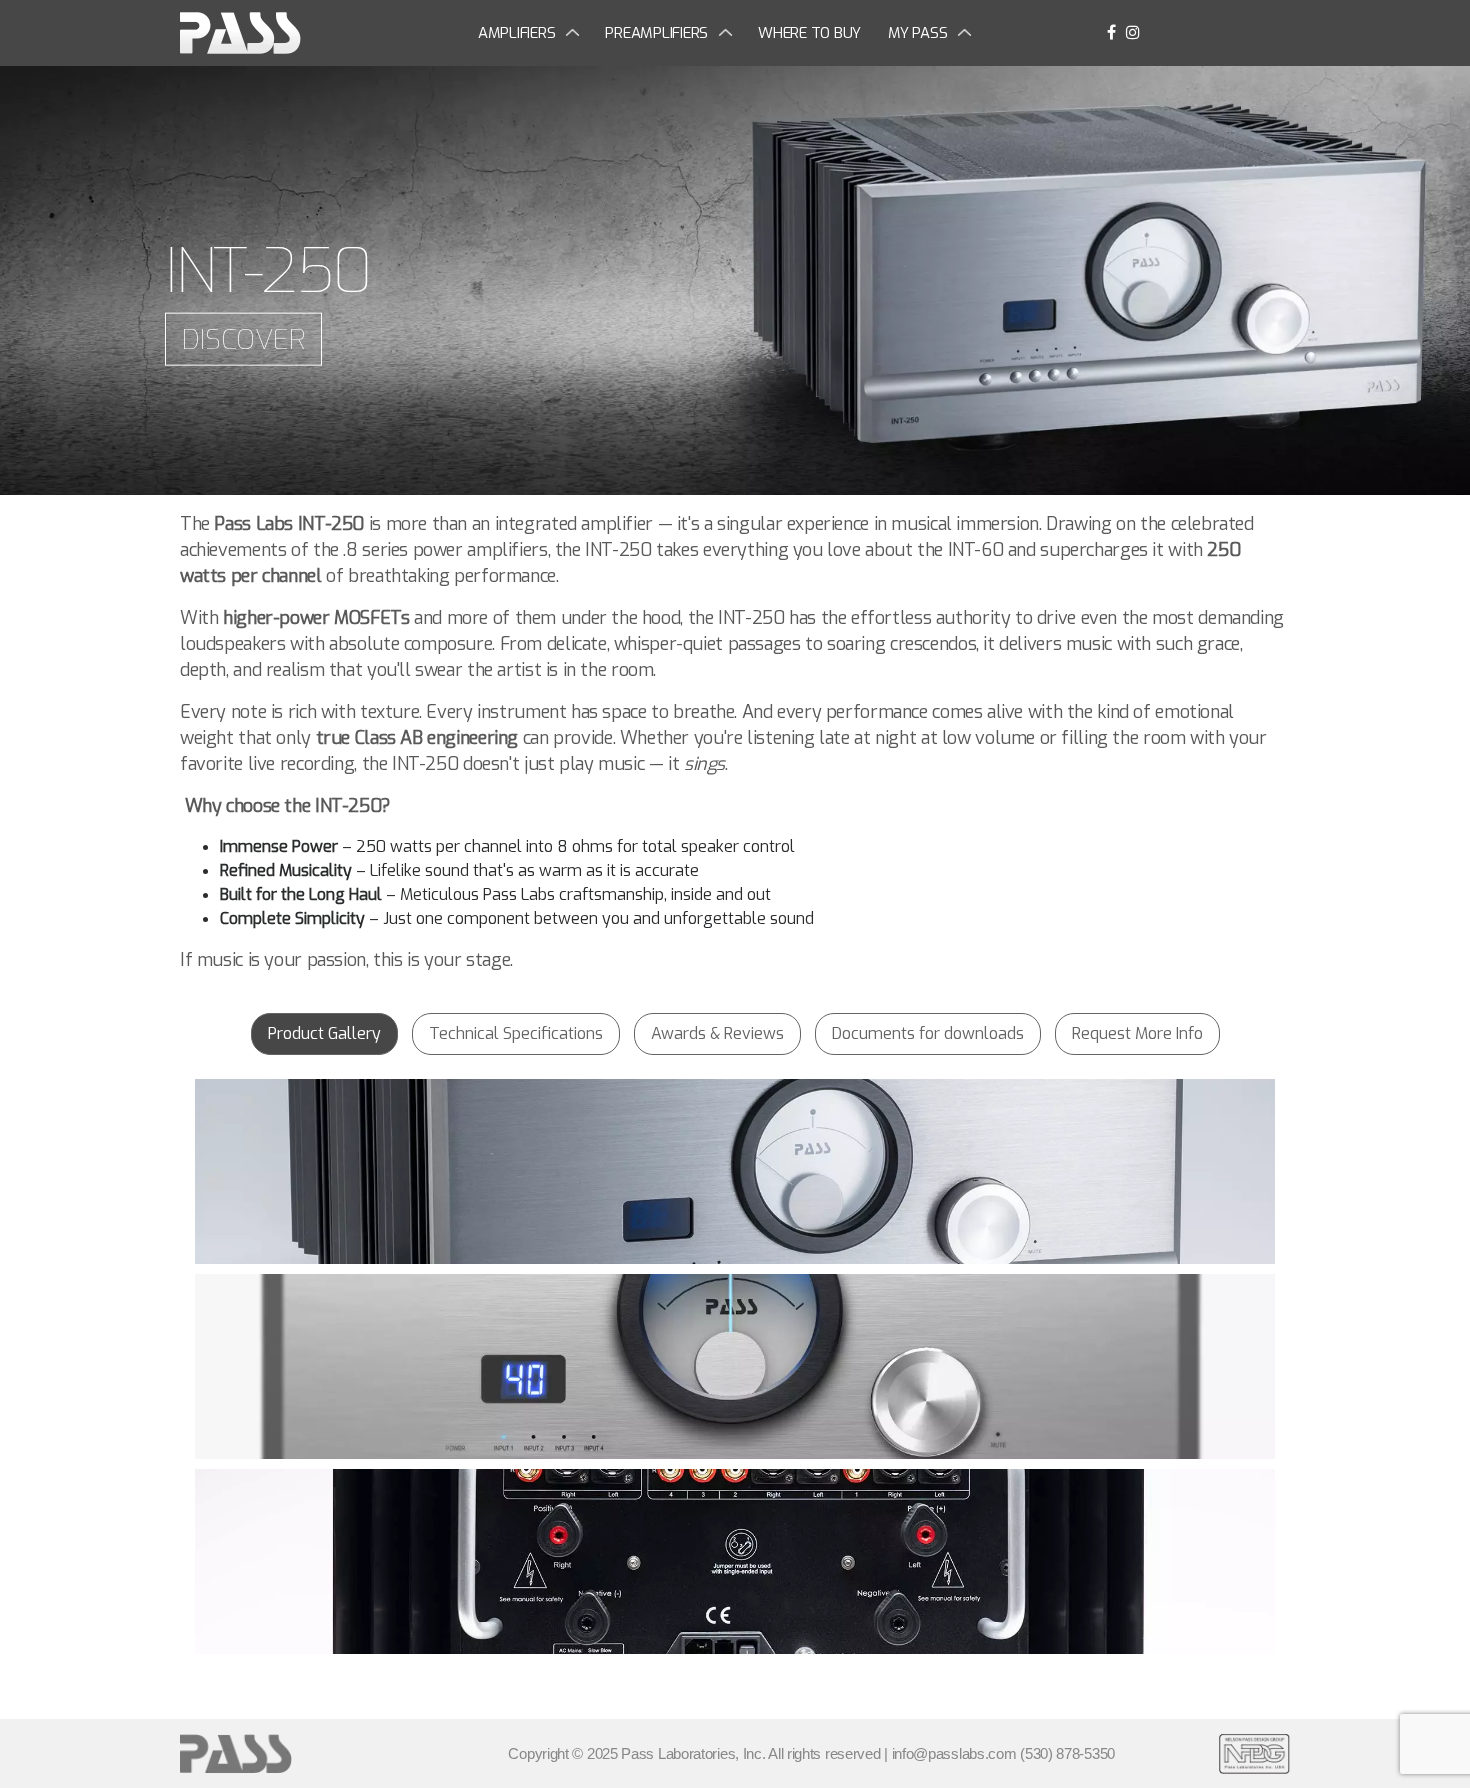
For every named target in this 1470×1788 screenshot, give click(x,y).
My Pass (917, 33)
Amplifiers (517, 33)
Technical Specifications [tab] (516, 1033)
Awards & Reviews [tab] (717, 1033)
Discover (243, 339)
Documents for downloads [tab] (928, 1033)
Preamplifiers (656, 33)
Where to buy (809, 33)
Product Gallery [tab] (324, 1033)
